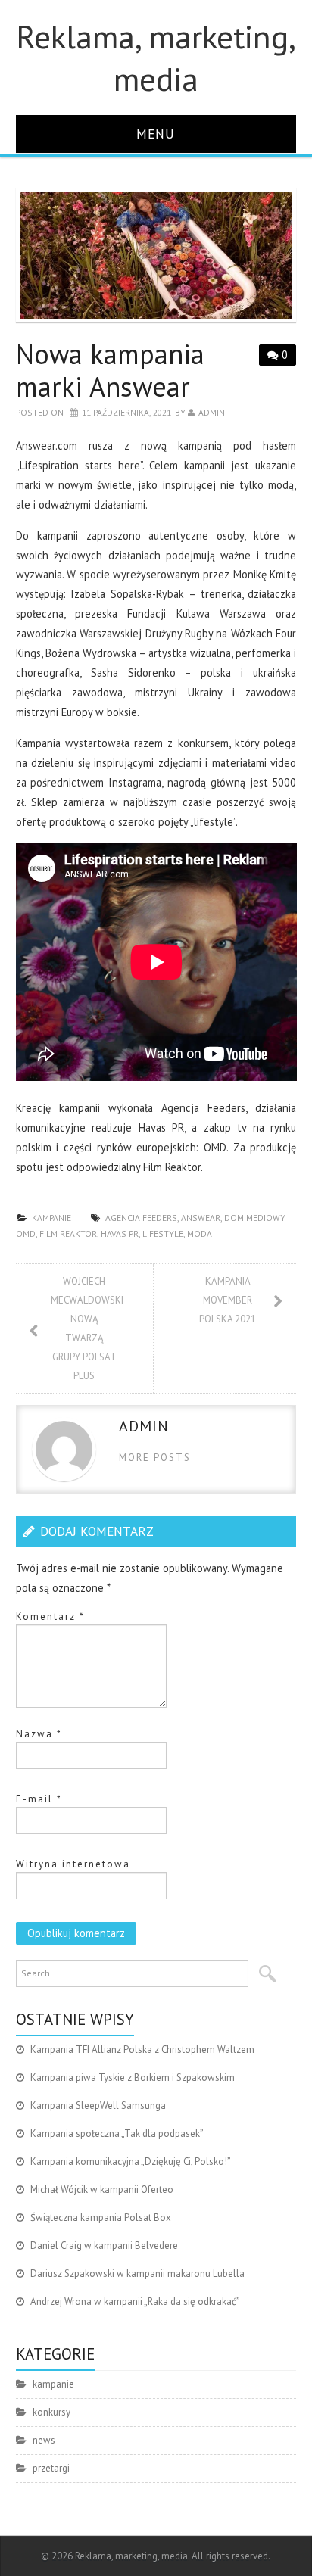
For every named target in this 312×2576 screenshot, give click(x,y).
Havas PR (120, 1233)
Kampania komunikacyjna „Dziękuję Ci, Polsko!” (131, 2162)
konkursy (51, 2412)
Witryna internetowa (73, 1864)
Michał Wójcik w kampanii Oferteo (102, 2190)
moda (200, 1233)
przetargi (51, 2468)
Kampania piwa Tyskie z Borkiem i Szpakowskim (133, 2078)
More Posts (155, 1458)
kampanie (51, 1218)
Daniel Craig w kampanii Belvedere (104, 2246)
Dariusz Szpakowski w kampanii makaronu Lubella (137, 2274)
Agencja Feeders (141, 1218)
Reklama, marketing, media (156, 58)
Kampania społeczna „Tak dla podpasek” (117, 2134)
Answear (201, 1218)
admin (212, 412)
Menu (156, 134)
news (44, 2440)
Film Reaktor (68, 1233)
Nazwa (39, 1734)
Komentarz (50, 1617)
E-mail (39, 1799)
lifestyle (163, 1233)
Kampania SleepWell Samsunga (98, 2106)
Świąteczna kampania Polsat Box (101, 2218)
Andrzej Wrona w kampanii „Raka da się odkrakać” (135, 2302)
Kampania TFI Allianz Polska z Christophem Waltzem (142, 2050)
